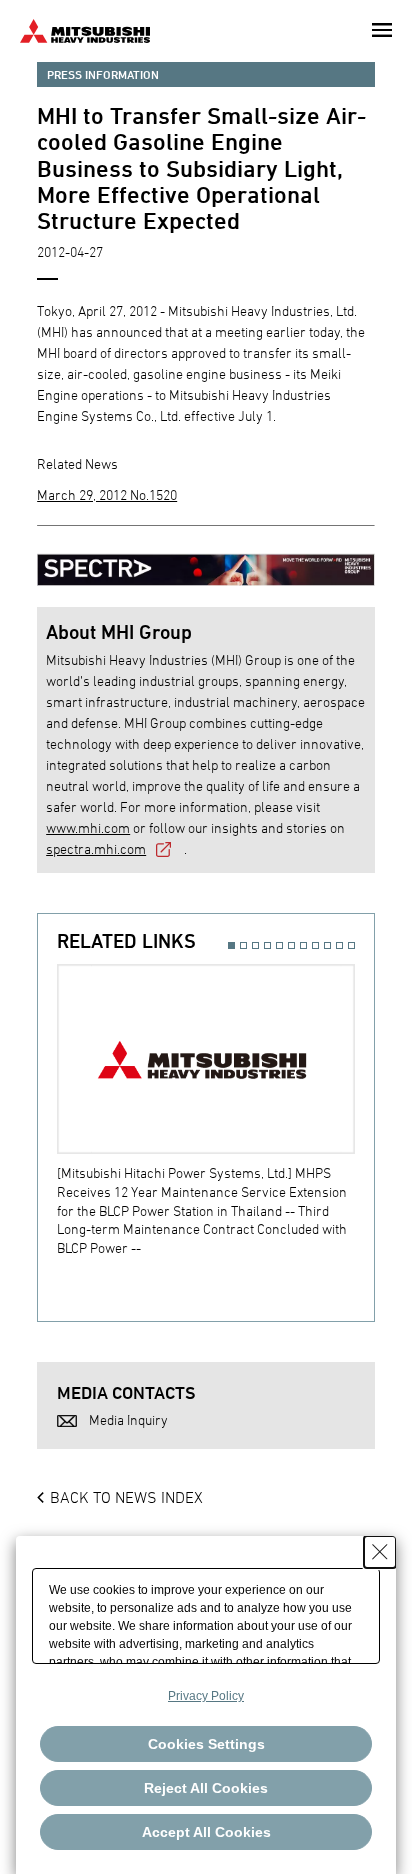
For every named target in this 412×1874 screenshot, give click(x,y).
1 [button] (231, 945)
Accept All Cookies (206, 1832)
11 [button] (351, 945)
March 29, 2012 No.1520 (107, 494)
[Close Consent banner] (380, 1552)
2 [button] (243, 945)
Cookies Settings (206, 1744)
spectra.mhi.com (96, 848)
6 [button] (291, 945)
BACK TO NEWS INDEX (126, 1497)
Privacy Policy (206, 1696)
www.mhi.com (88, 827)
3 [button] (255, 945)
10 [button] (339, 945)
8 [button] (315, 945)
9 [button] (327, 945)
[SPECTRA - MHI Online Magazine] (206, 560)
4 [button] (267, 945)
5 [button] (279, 945)
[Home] (85, 28)
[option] (215, 1110)
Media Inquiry (128, 1419)
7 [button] (303, 945)
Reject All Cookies (206, 1788)
